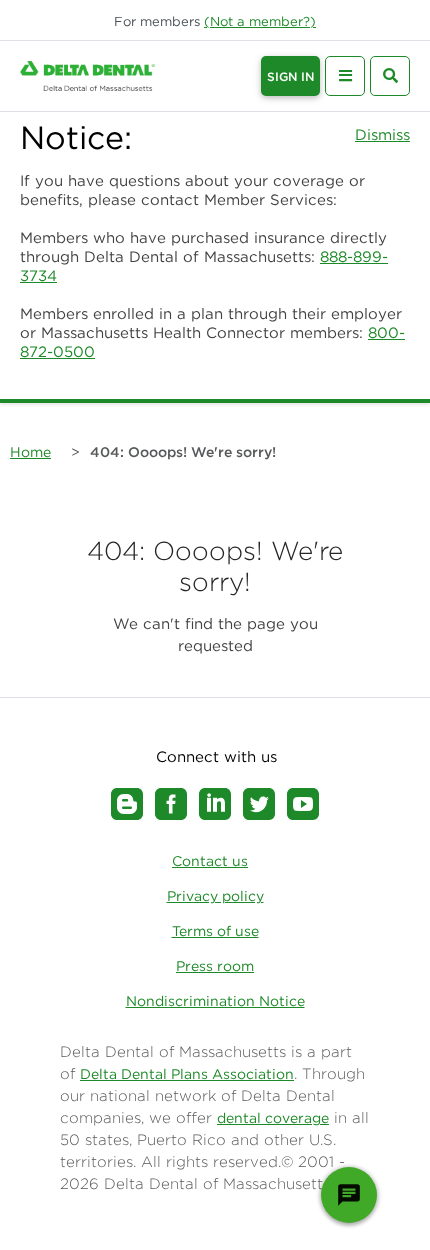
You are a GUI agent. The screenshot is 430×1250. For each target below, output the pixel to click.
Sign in (290, 76)
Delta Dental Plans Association (187, 1074)
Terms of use (215, 931)
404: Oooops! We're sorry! (183, 452)
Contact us (210, 861)
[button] (260, 21)
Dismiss (382, 134)
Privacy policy (215, 896)
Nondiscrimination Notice (215, 1001)
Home (30, 452)
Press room (215, 966)
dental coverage (273, 1118)
